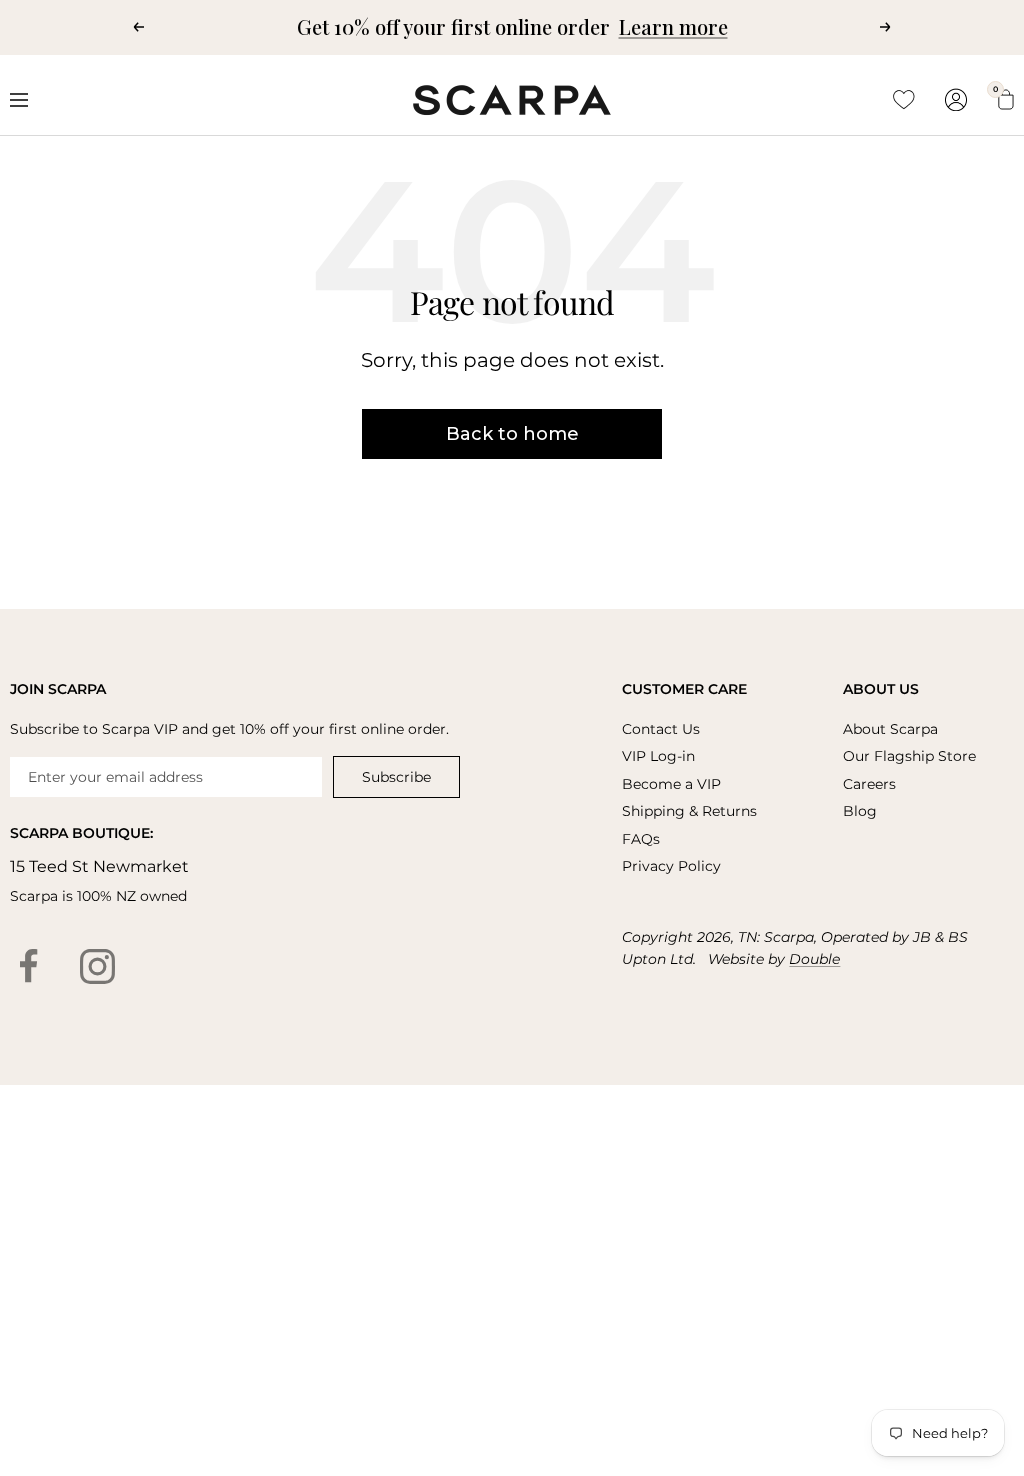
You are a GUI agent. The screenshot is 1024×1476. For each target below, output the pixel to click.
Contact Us (661, 729)
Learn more (673, 26)
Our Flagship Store (909, 756)
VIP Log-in (658, 756)
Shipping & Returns (689, 811)
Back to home (512, 434)
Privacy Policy (671, 866)
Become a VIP (671, 784)
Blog (860, 811)
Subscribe (396, 777)
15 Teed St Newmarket (99, 867)
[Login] (956, 99)
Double (814, 959)
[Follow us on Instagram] (97, 966)
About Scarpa (890, 729)
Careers (869, 784)
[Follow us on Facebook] (29, 966)
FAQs (641, 839)
